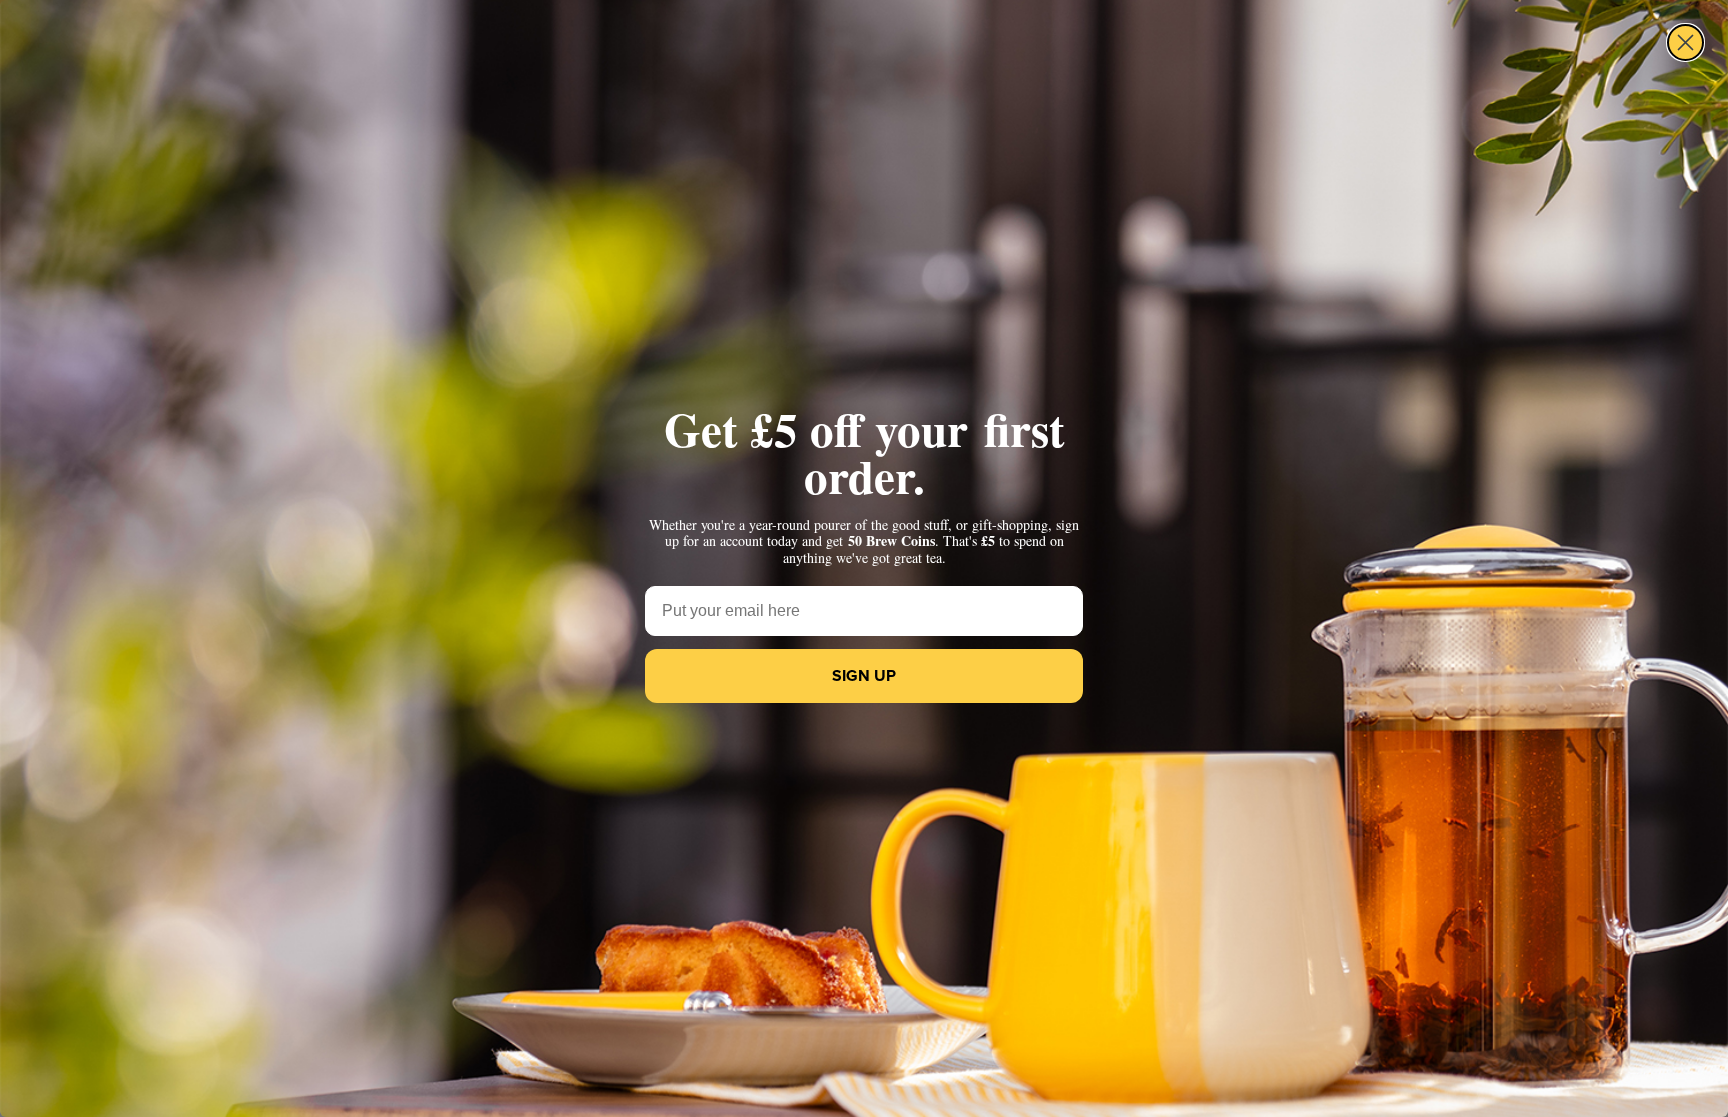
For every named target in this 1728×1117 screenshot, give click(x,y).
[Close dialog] (1685, 42)
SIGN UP (864, 675)
